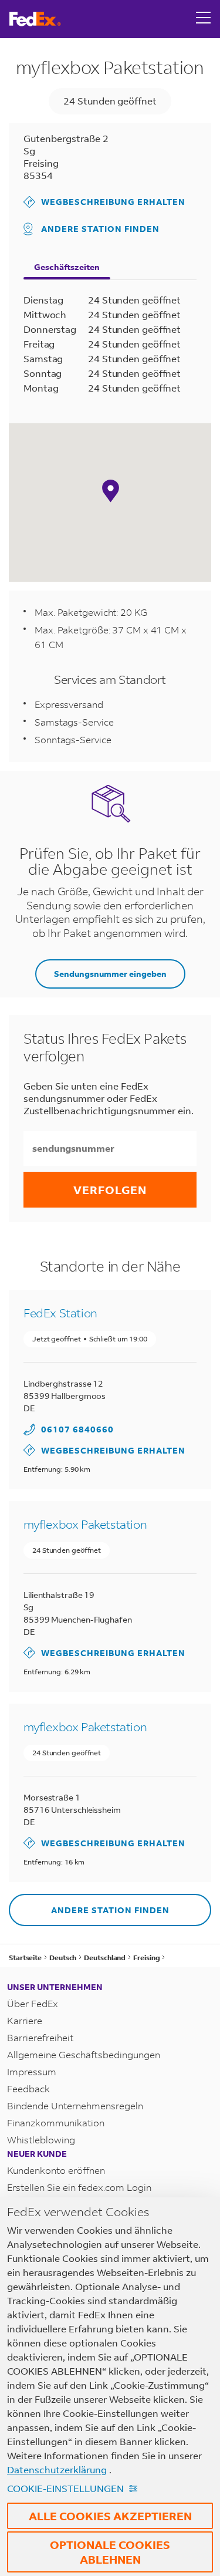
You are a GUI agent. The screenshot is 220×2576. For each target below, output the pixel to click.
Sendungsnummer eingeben (110, 974)
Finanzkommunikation (56, 2122)
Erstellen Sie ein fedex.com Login (79, 2187)
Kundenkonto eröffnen (56, 2170)
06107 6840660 (77, 1429)
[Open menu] (204, 19)
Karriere (25, 2020)
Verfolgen (110, 1190)
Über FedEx (33, 2003)
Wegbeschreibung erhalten (104, 202)
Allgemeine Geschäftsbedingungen (84, 2054)
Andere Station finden (100, 229)
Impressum (32, 2071)
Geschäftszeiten (67, 267)
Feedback (28, 2088)
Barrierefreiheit (40, 2037)
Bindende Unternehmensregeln (75, 2105)
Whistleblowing (41, 2140)
